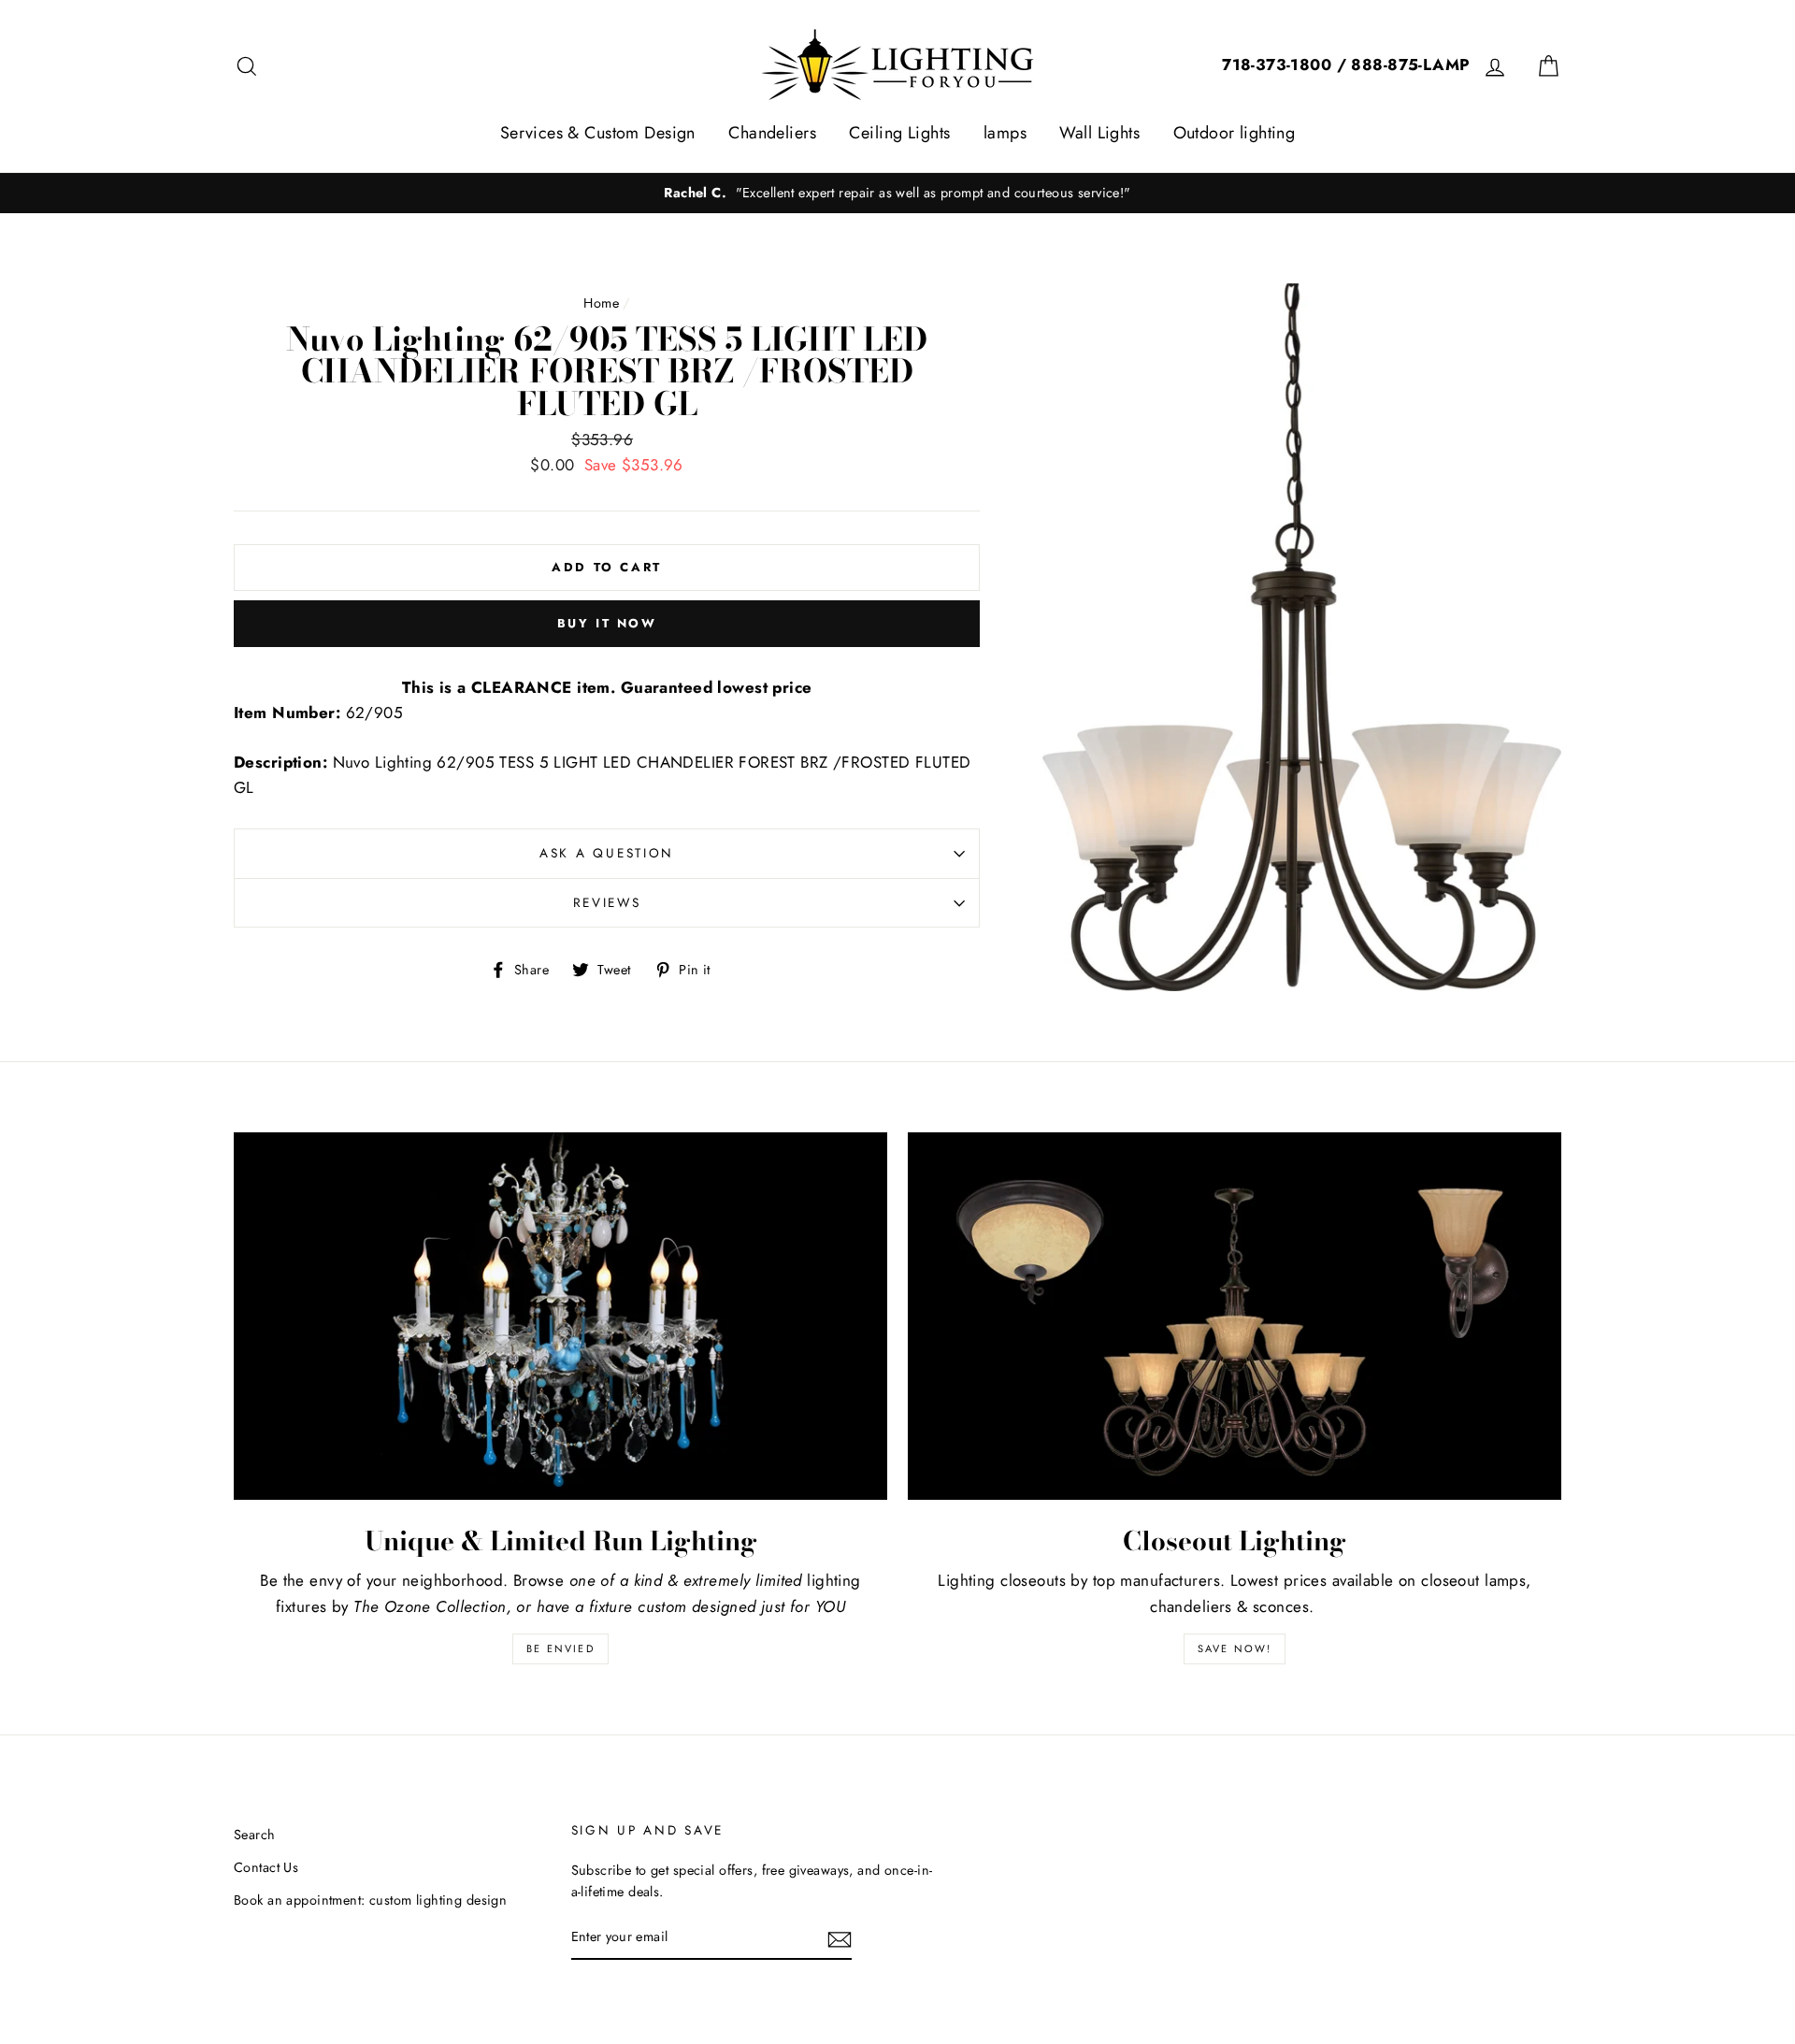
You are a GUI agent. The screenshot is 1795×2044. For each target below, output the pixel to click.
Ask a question (607, 853)
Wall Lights (1099, 133)
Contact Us (266, 1867)
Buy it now (607, 623)
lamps (1005, 133)
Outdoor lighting (1235, 133)
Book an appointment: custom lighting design (370, 1900)
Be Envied (560, 1648)
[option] (897, 193)
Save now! (1235, 1648)
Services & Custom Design (598, 133)
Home (601, 303)
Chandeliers (772, 133)
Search (255, 1835)
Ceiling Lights (899, 133)
